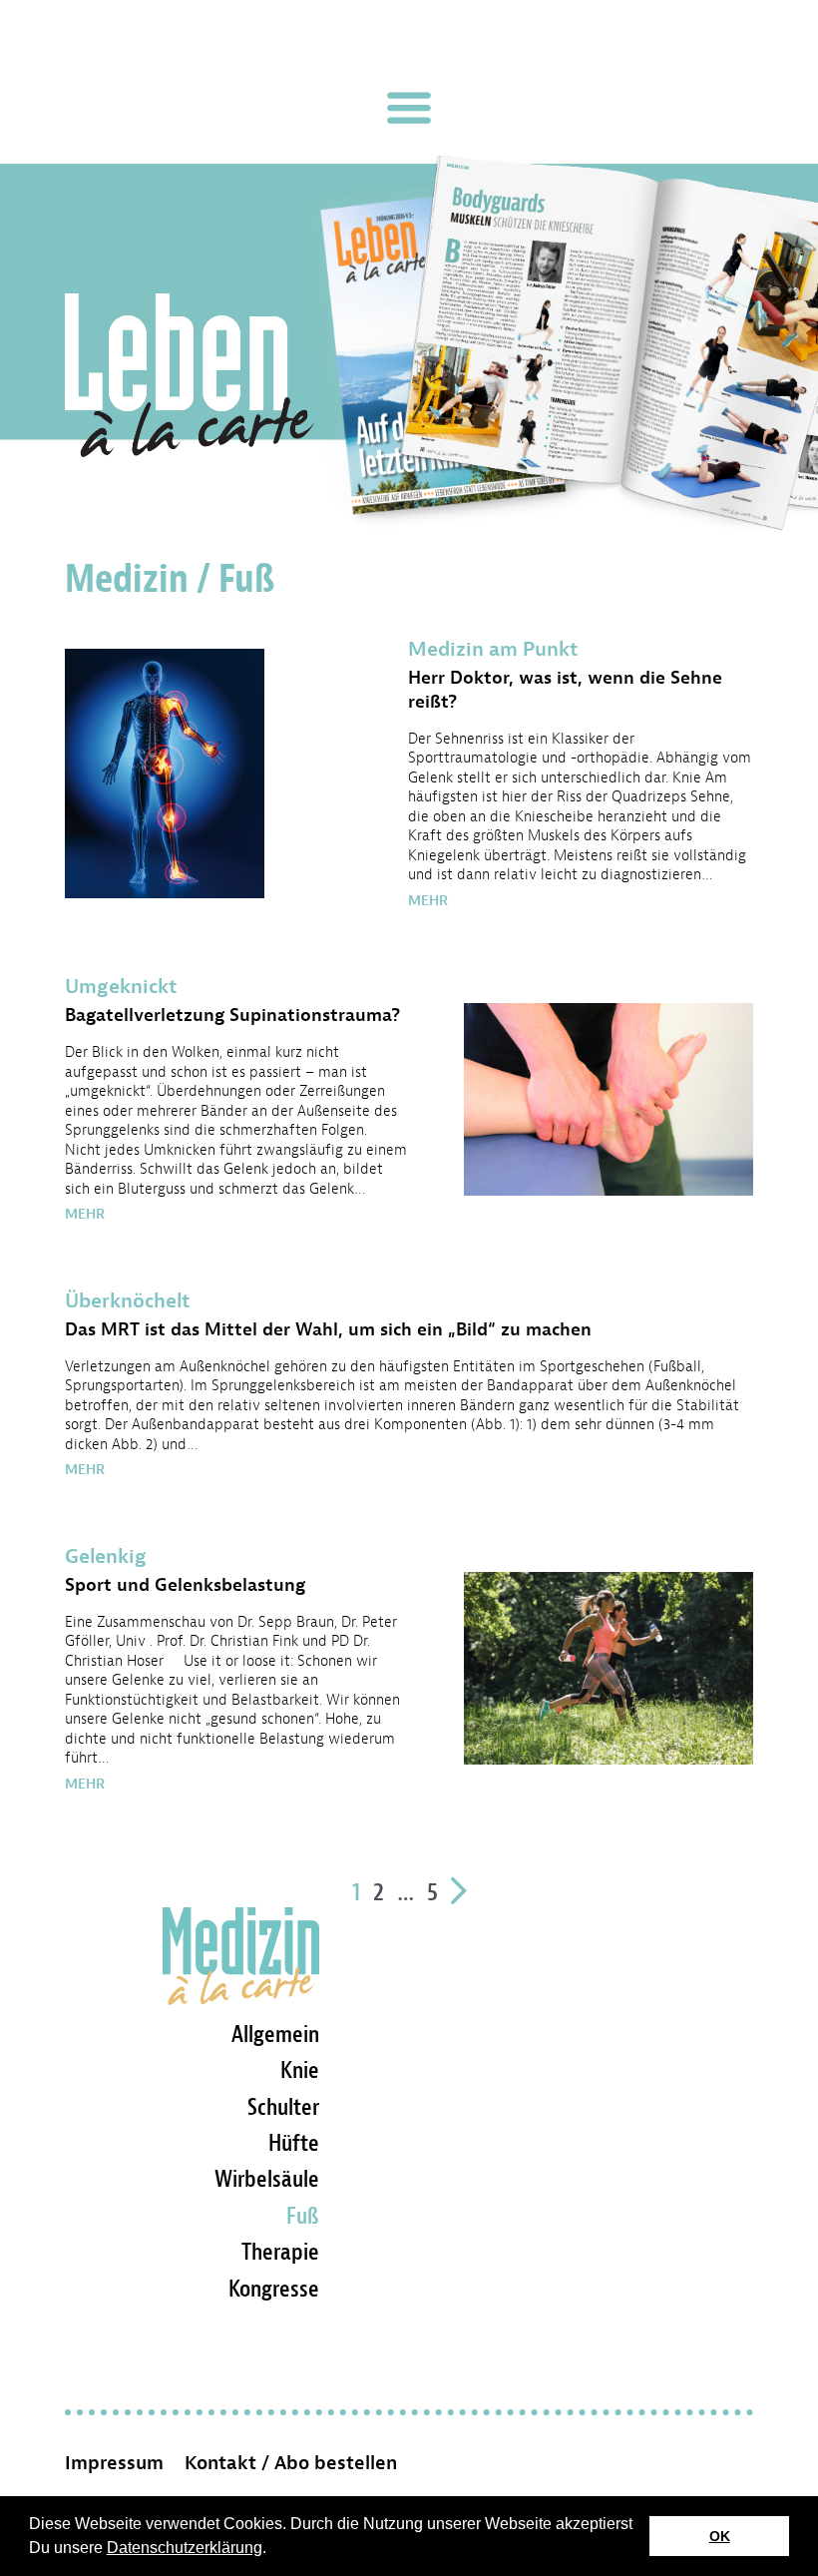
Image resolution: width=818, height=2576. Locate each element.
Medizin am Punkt (493, 649)
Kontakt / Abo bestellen (291, 2463)
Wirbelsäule (267, 2179)
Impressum (114, 2463)
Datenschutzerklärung (185, 2548)
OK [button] (720, 2536)
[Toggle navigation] (409, 108)
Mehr (428, 901)
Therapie (280, 2252)
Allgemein (275, 2034)
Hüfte (294, 2143)
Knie (300, 2070)
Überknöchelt (128, 1301)
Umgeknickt (121, 987)
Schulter (283, 2107)
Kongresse (274, 2289)
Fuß (303, 2216)
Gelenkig (106, 1556)
